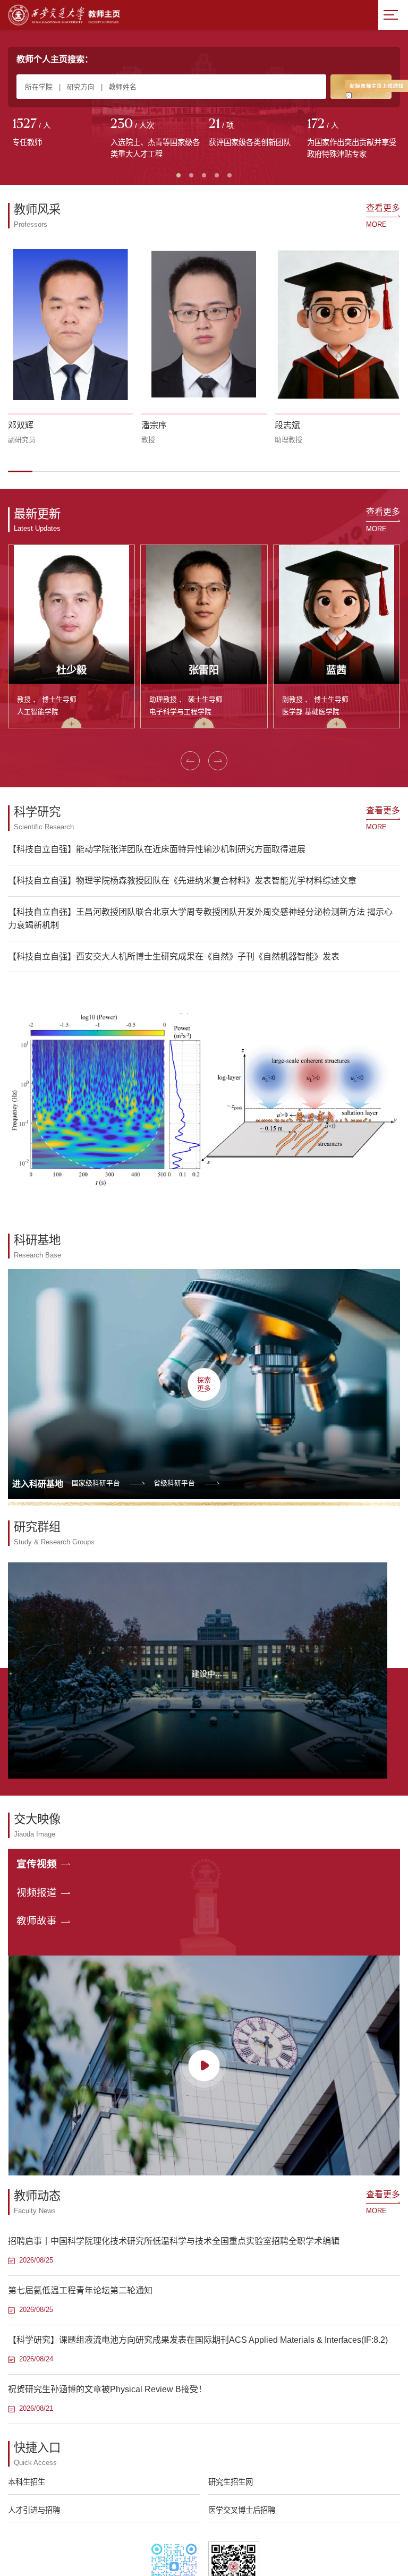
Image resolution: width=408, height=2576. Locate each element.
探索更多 (204, 1384)
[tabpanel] (57, 133)
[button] (20, 471)
